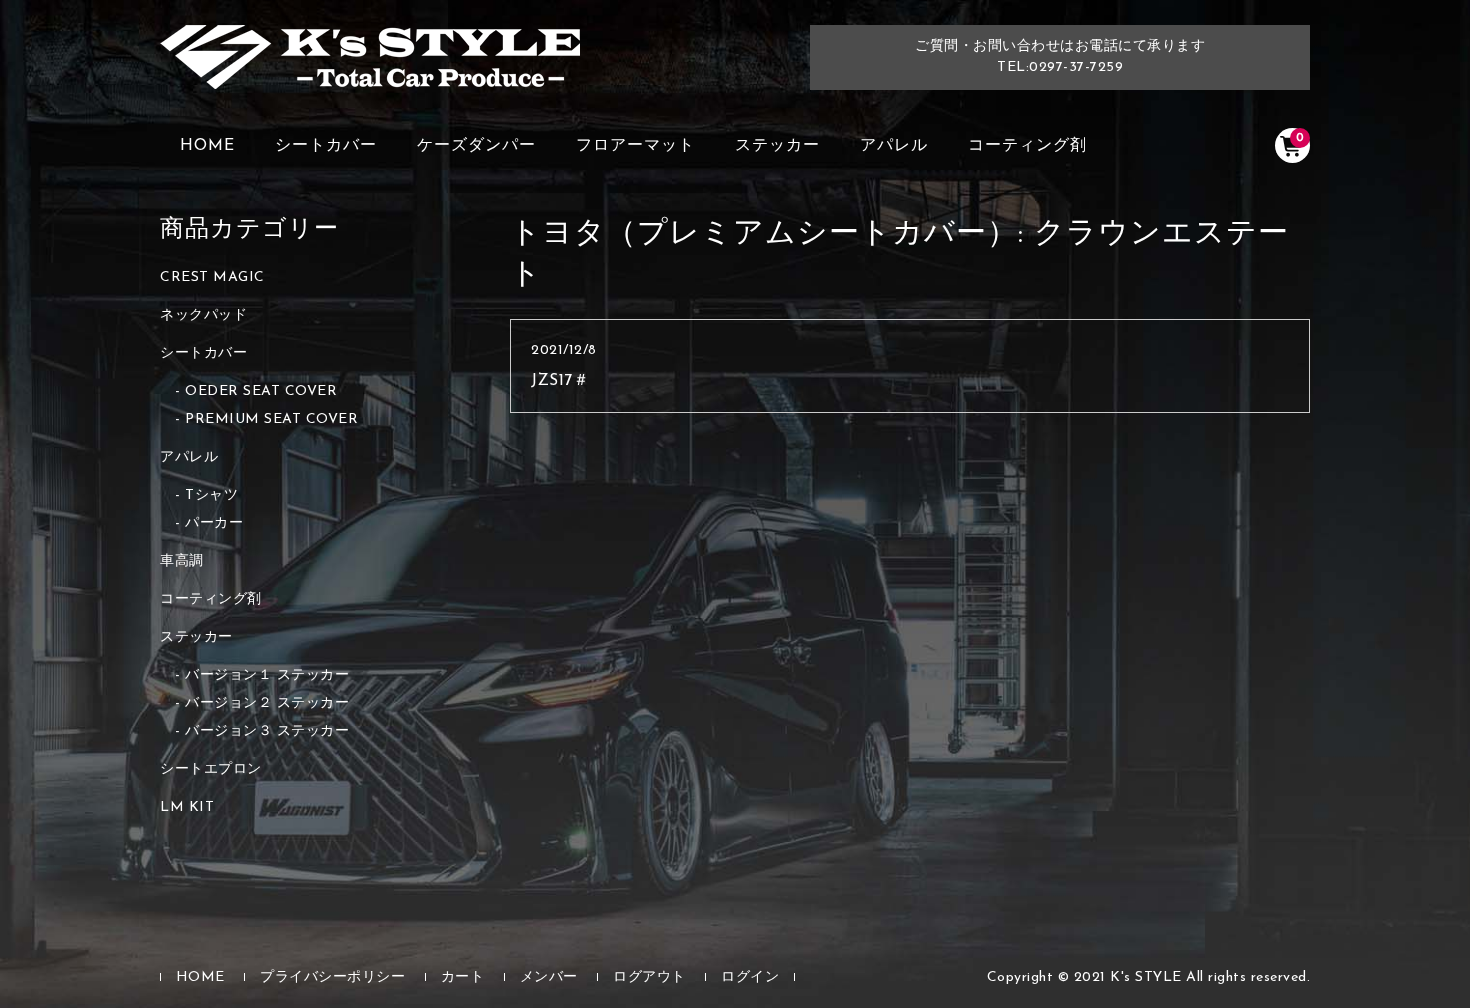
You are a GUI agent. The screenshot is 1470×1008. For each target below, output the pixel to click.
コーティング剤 (1027, 146)
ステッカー (777, 146)
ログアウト (649, 977)
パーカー (214, 523)
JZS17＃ (560, 381)
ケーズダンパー (476, 146)
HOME (207, 146)
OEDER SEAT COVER (261, 391)
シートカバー (326, 146)
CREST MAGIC (212, 277)
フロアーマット (635, 146)
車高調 (182, 561)
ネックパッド (203, 315)
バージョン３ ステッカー (267, 731)
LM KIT (187, 807)
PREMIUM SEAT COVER (271, 419)
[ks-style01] (370, 67)
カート (463, 977)
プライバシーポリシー (332, 977)
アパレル (894, 146)
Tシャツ (211, 495)
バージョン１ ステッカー (267, 675)
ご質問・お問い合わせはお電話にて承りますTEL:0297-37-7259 (1060, 57)
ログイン (750, 977)
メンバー (549, 977)
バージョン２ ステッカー (267, 703)
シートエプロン (211, 769)
